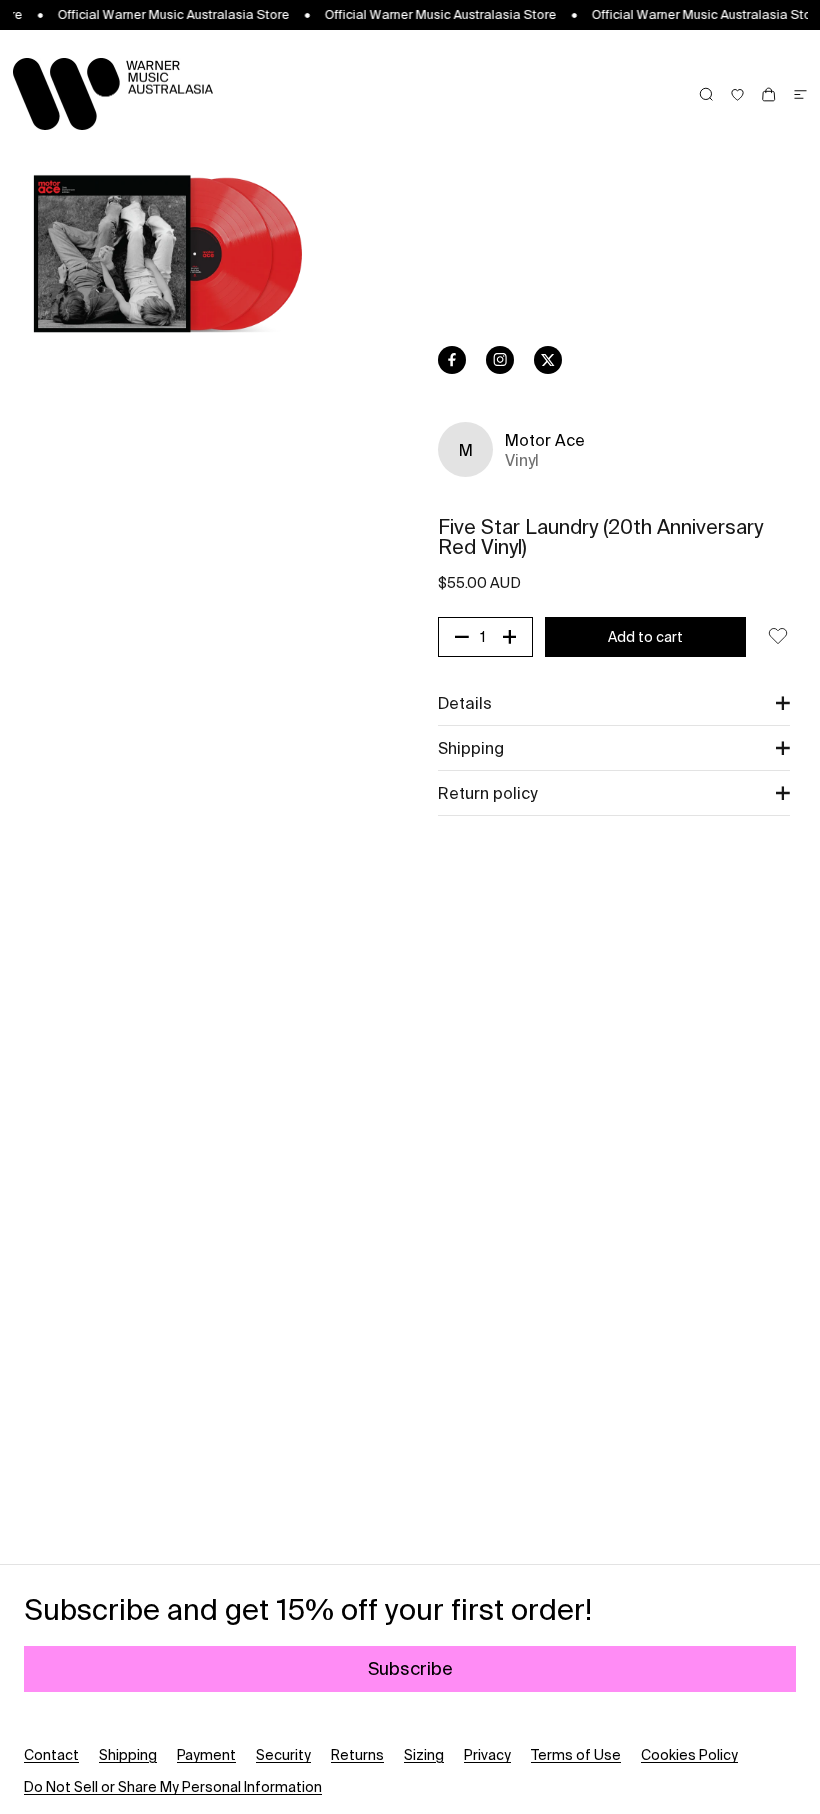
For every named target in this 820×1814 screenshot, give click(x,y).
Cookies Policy (689, 1755)
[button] (614, 703)
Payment (206, 1755)
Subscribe (410, 1668)
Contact (51, 1755)
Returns (357, 1755)
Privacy (487, 1755)
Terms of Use (576, 1755)
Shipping (128, 1755)
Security (283, 1755)
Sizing (424, 1755)
